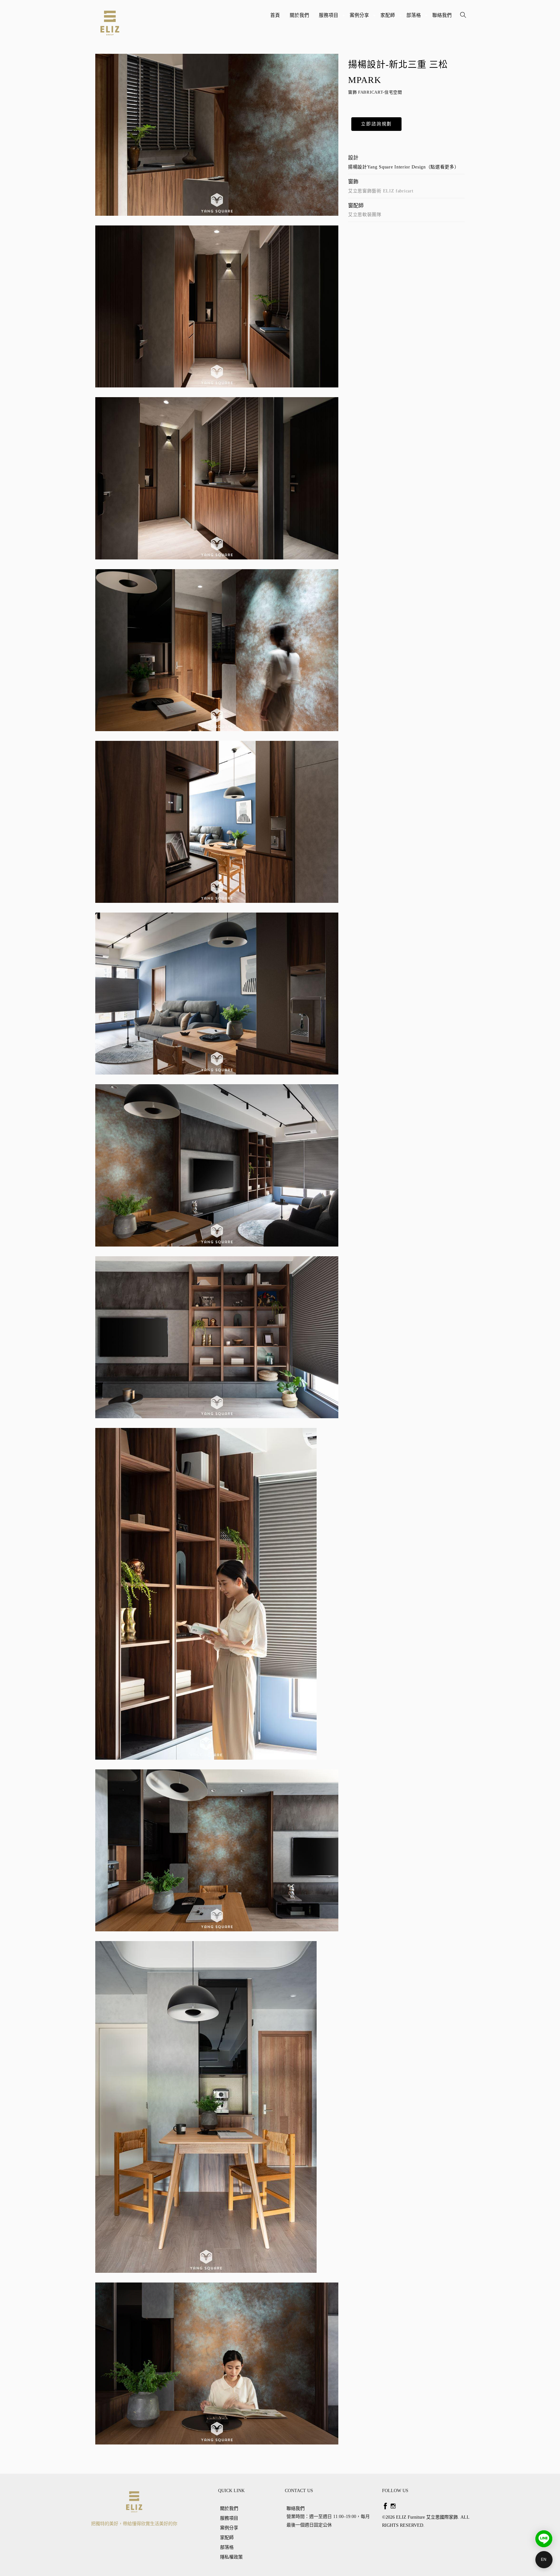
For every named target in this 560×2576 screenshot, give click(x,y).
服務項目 (329, 18)
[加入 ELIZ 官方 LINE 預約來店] (544, 2539)
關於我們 (299, 15)
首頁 (275, 15)
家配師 (389, 18)
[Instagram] (393, 2506)
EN (544, 2559)
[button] (376, 124)
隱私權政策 (231, 2557)
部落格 (414, 18)
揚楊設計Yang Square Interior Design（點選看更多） (404, 167)
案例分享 (360, 18)
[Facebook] (385, 2506)
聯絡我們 (442, 15)
